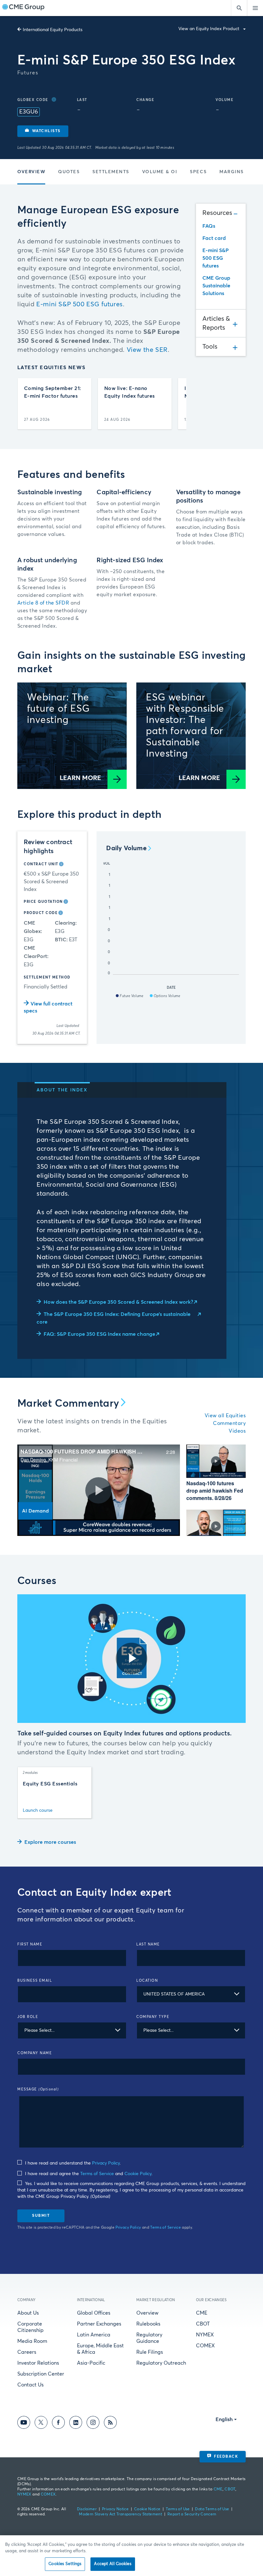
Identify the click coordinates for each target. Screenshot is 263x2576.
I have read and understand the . (72, 2163)
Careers (27, 2352)
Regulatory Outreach (161, 2363)
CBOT (203, 2324)
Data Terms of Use (212, 2509)
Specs (198, 172)
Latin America (94, 2335)
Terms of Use (178, 2509)
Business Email (35, 1981)
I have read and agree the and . (88, 2174)
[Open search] (239, 8)
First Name (30, 1944)
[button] (43, 131)
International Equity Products (53, 30)
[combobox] (191, 1994)
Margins (232, 172)
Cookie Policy (138, 2174)
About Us (28, 2313)
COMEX (205, 2346)
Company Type (153, 2017)
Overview (31, 172)
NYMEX (205, 2335)
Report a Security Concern (192, 2514)
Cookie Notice (147, 2509)
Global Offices (94, 2313)
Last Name (148, 1944)
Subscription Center (41, 2374)
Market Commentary (68, 1404)
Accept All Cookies (113, 2564)
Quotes (69, 172)
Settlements (111, 172)
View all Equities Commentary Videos (225, 1423)
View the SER (147, 350)
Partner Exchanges (99, 2324)
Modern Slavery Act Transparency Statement (120, 2514)
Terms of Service (97, 2174)
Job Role (28, 2017)
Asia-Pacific (91, 2363)
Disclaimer (87, 2509)
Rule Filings (150, 2352)
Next (176, 404)
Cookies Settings (65, 2564)
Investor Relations (38, 2363)
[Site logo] (23, 8)
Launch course (38, 1810)
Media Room (32, 2341)
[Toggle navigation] (255, 8)
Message (38, 2089)
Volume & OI (160, 172)
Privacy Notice (115, 2509)
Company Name (35, 2053)
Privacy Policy (106, 2163)
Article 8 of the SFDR (43, 603)
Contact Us (30, 2385)
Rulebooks (148, 2324)
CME (202, 2313)
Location (147, 1981)
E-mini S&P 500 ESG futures (80, 304)
